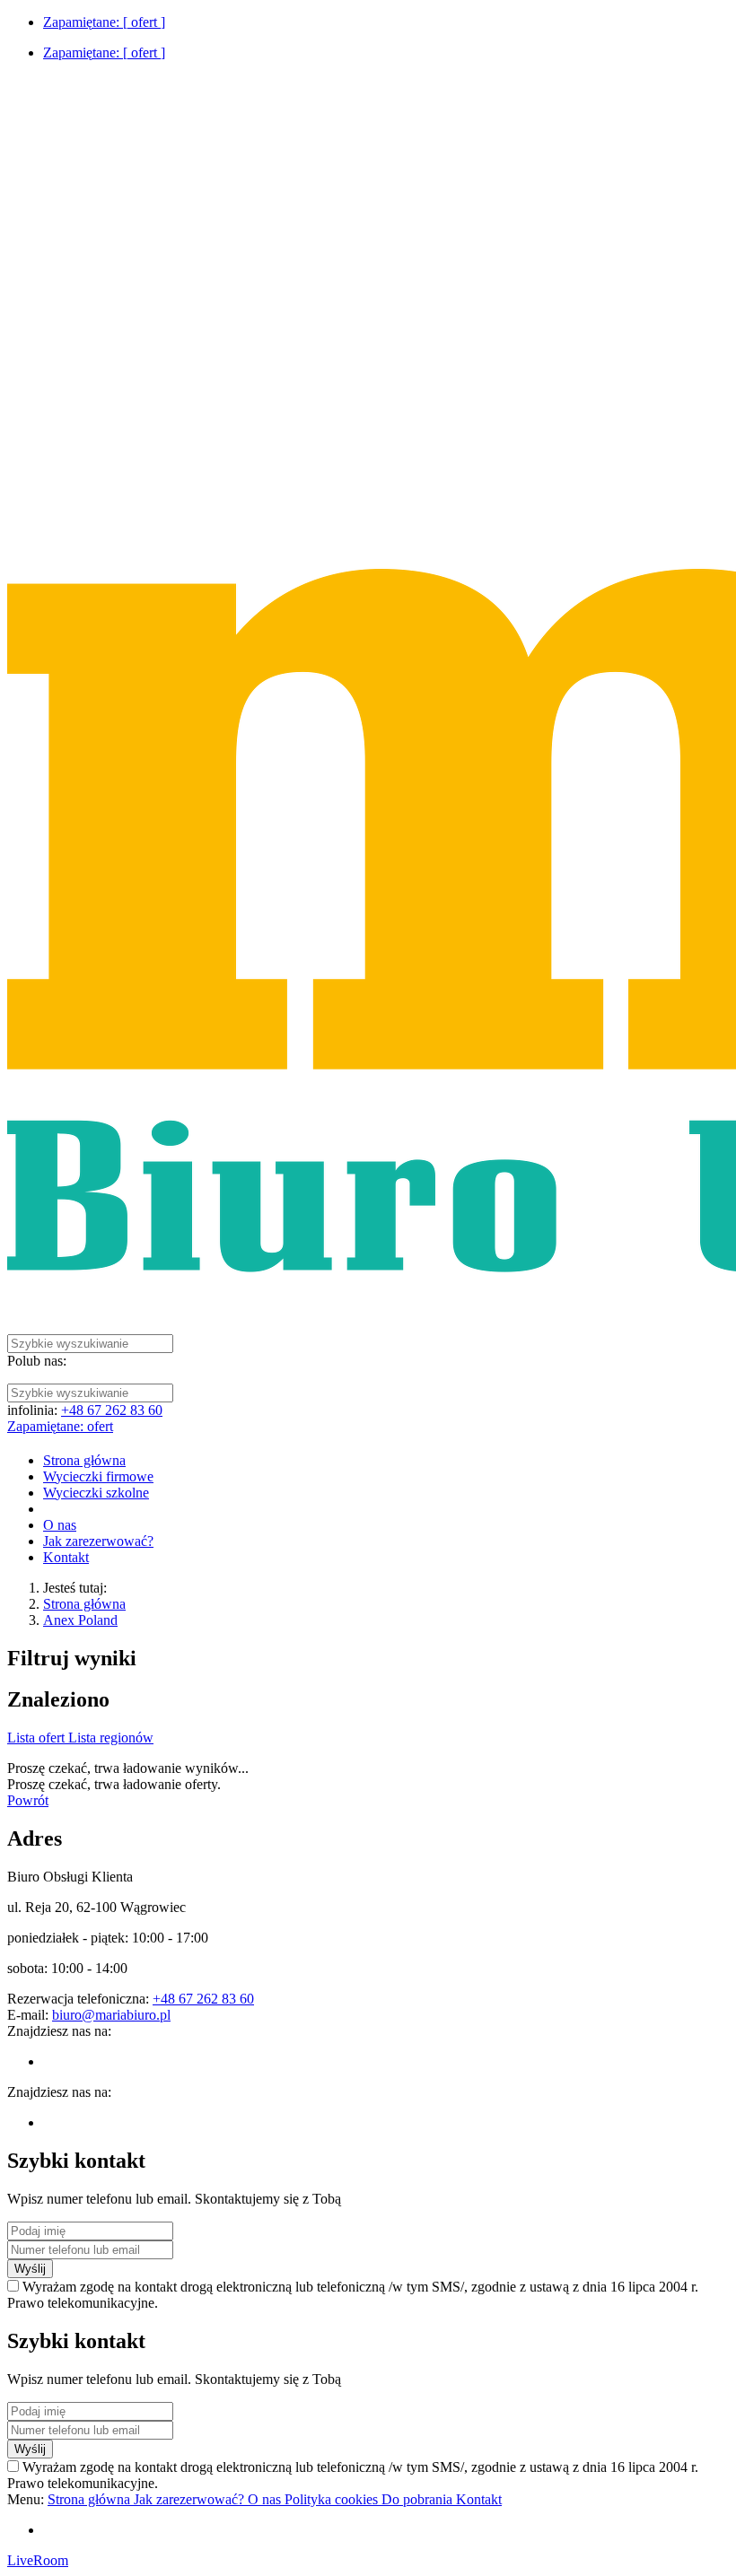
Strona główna (84, 1604)
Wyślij (30, 2269)
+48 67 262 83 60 (112, 1410)
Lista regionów (111, 1738)
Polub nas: (37, 1361)
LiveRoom (38, 2560)
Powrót (28, 1800)
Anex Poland (80, 1620)
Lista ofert (38, 1738)
